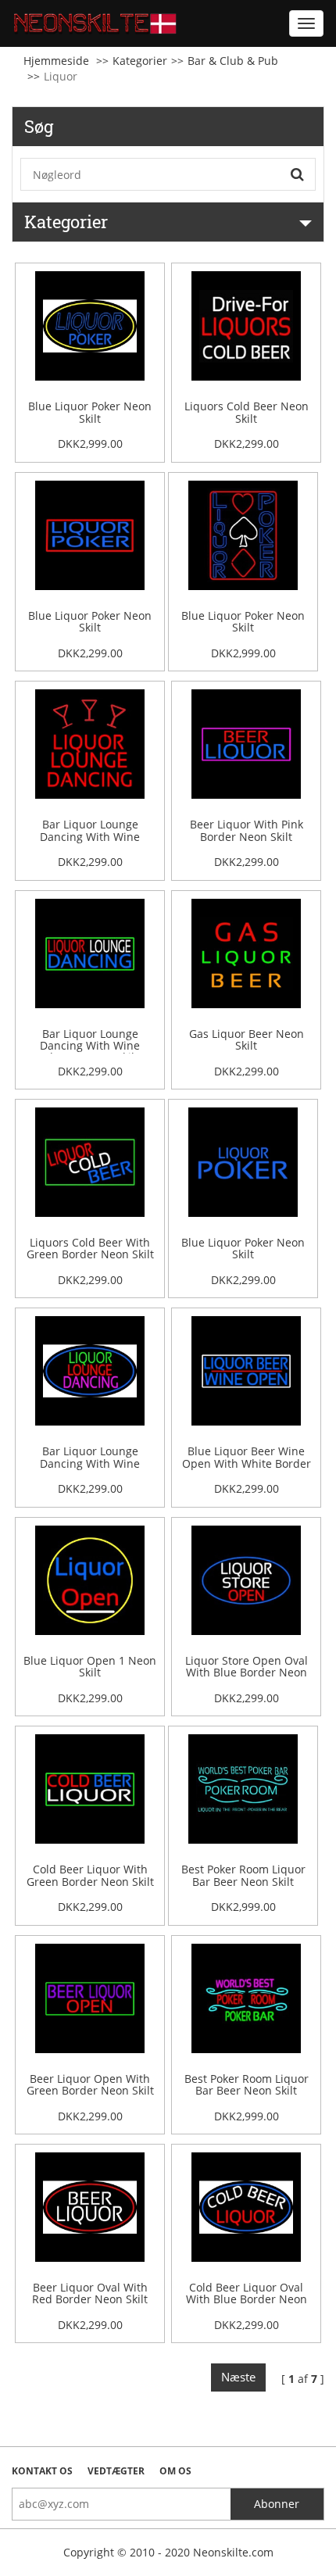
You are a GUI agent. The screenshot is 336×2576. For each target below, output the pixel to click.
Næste (238, 2377)
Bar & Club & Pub (233, 61)
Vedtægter (116, 2471)
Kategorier (140, 61)
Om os (175, 2471)
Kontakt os (42, 2471)
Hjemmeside (56, 61)
